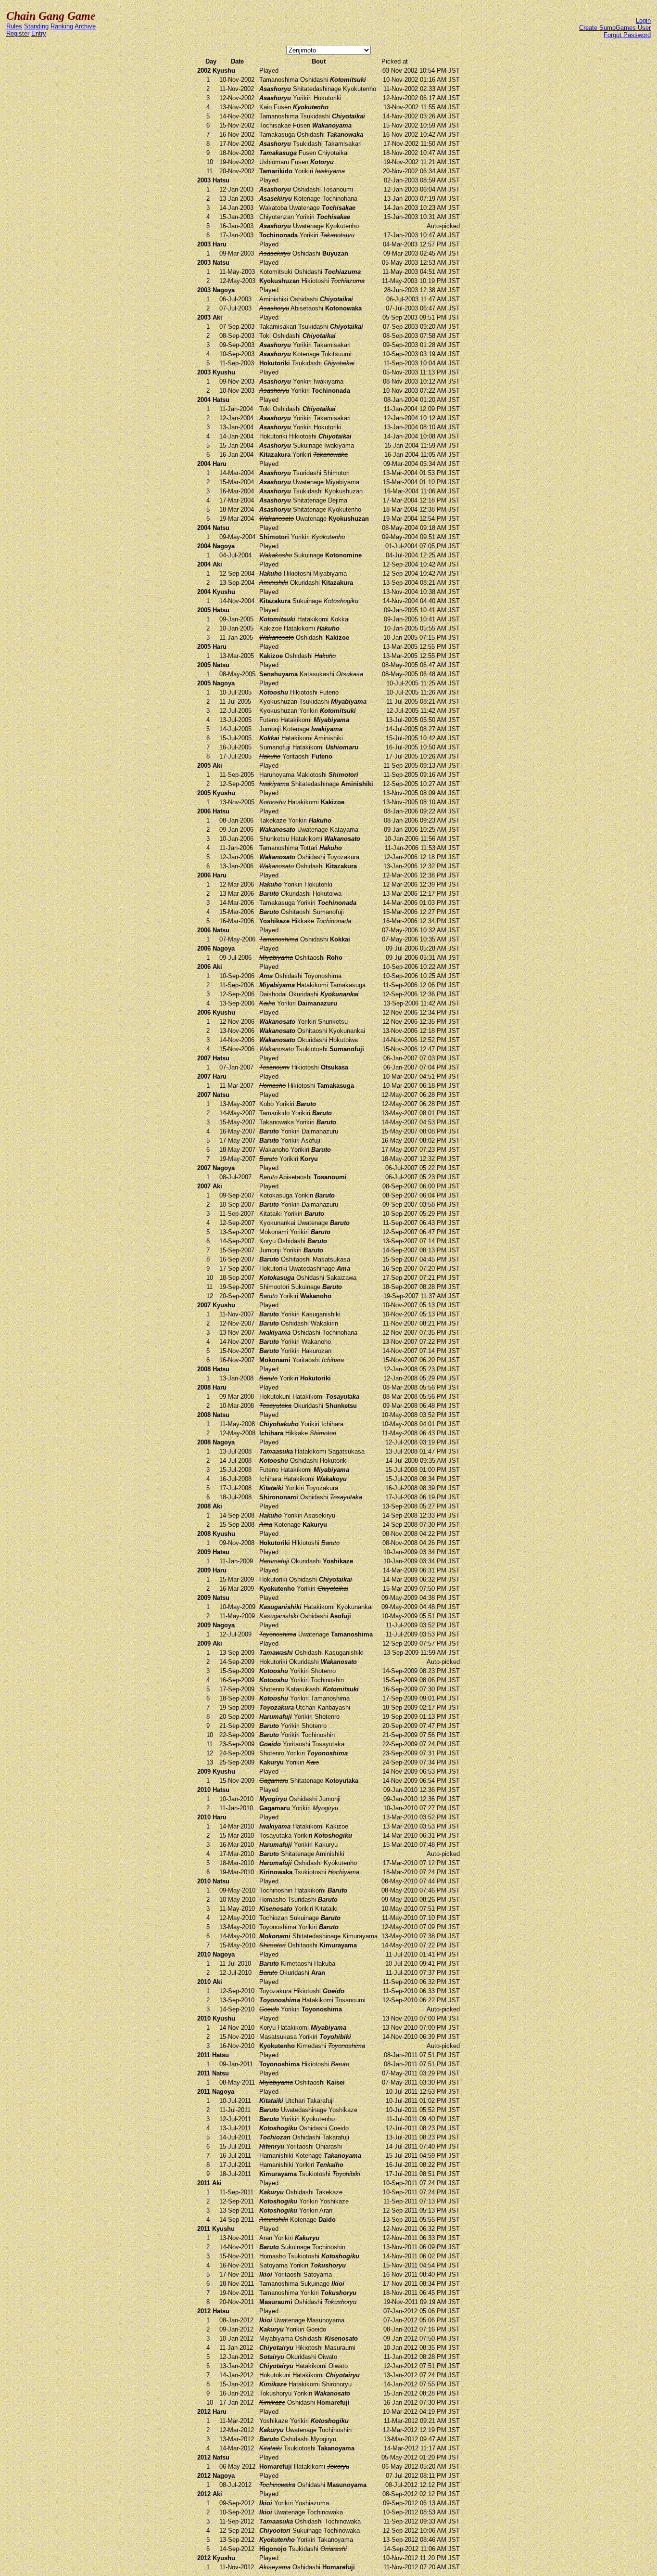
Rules (14, 26)
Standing (36, 26)
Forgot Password (627, 35)
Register (18, 33)
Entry (39, 33)
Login (643, 20)
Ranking (62, 26)
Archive (85, 26)
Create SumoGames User (615, 28)
